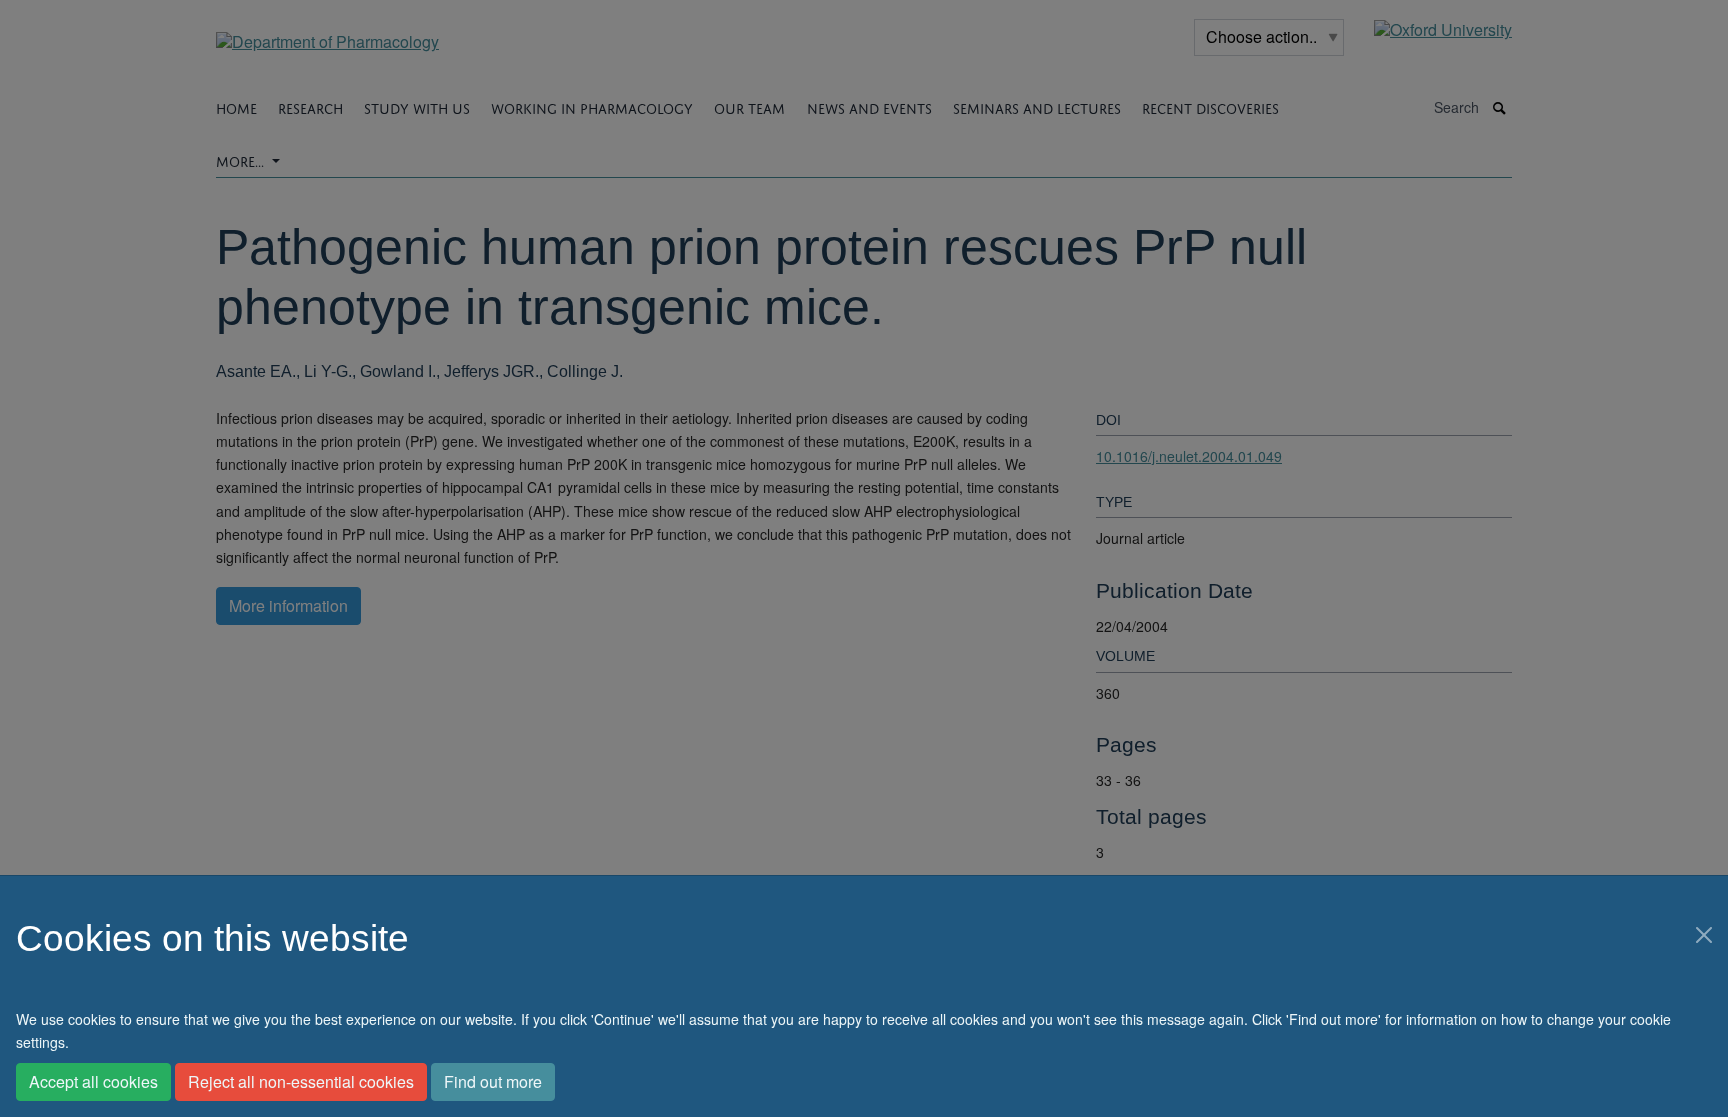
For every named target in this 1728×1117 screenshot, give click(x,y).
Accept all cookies (93, 1081)
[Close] (1704, 935)
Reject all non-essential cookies (301, 1081)
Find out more (493, 1081)
